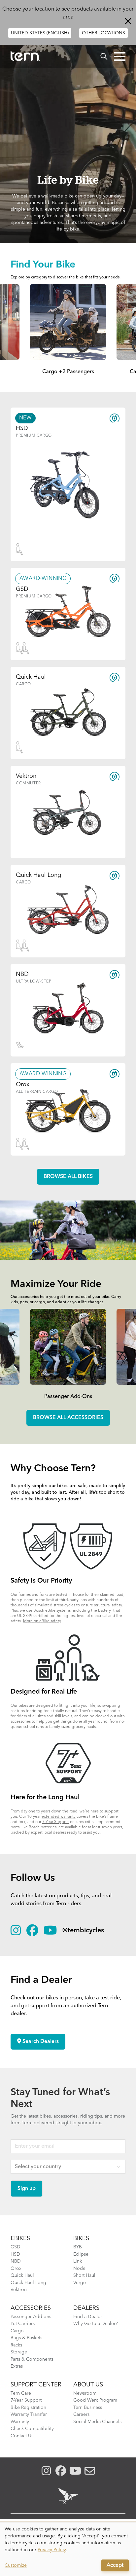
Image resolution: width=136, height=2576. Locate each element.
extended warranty (59, 1817)
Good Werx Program (95, 2400)
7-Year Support (56, 1822)
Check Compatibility (32, 2429)
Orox (16, 2269)
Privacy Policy (52, 2550)
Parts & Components (32, 2359)
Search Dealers (40, 2042)
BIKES (81, 2238)
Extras (17, 2366)
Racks (16, 2345)
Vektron (19, 2290)
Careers (81, 2415)
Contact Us (22, 2436)
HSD (15, 2254)
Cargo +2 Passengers (68, 372)
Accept (115, 2565)
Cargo (17, 2331)
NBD (16, 2261)
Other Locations (103, 33)
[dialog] (68, 2549)
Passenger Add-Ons (68, 1397)
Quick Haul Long (28, 2283)
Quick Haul (22, 2275)
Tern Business (88, 2408)
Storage (19, 2352)
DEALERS (86, 2308)
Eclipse (81, 2254)
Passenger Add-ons (31, 2317)
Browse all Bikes (68, 1177)
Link (78, 2261)
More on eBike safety (42, 1621)
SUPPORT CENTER (36, 2385)
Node (79, 2269)
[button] (120, 56)
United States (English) (40, 33)
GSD (16, 2247)
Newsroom (85, 2393)
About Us (88, 2385)
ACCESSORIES (31, 2308)
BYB (78, 2247)
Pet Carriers (23, 2324)
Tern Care (21, 2393)
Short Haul (84, 2275)
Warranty (20, 2422)
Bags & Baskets (26, 2338)
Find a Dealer (88, 2317)
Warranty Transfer (29, 2415)
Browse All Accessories (68, 1418)
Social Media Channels (97, 2422)
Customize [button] (16, 2565)
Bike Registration (28, 2408)
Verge (80, 2283)
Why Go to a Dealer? (96, 2324)
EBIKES (20, 2238)
